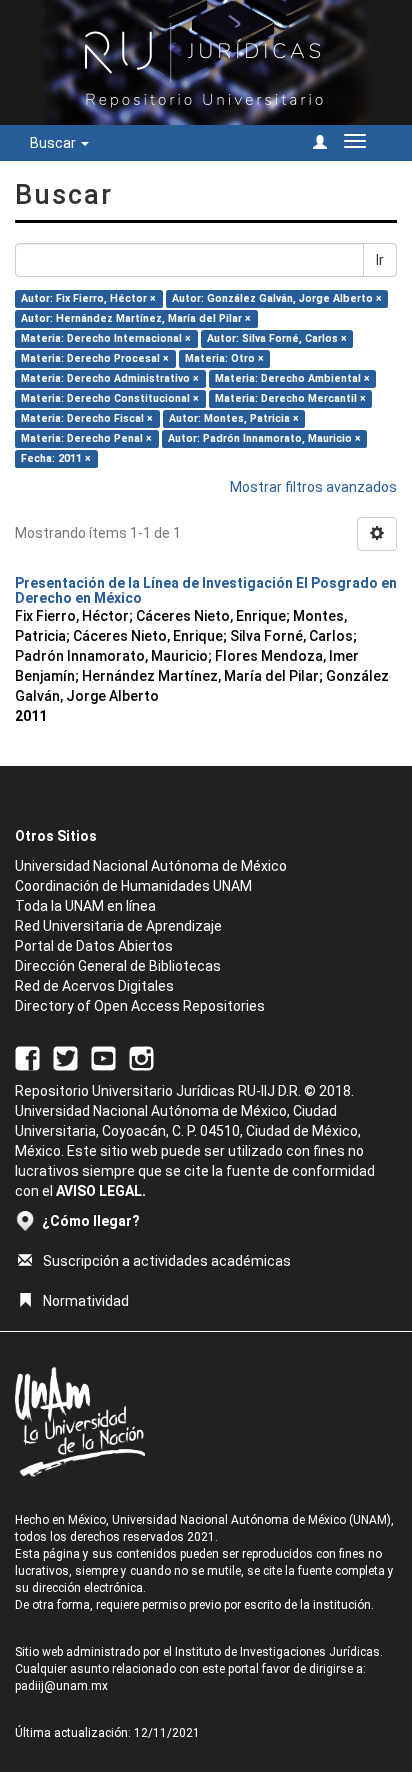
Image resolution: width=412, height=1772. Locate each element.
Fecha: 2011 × (56, 458)
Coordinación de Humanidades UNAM (133, 886)
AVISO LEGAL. (101, 1191)
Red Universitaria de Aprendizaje (118, 926)
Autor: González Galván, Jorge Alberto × (277, 298)
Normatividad (86, 1301)
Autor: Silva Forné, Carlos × (277, 338)
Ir (380, 260)
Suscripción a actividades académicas (167, 1261)
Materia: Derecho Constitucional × (110, 398)
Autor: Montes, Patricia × (234, 418)
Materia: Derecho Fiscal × (87, 418)
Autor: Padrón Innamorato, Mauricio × (264, 438)
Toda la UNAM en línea (85, 906)
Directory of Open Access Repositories (140, 1006)
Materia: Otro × (224, 358)
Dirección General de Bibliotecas (118, 966)
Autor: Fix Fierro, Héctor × (88, 298)
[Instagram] (141, 1058)
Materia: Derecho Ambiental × (292, 378)
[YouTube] (103, 1058)
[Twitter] (65, 1058)
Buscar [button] (54, 143)
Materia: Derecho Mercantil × (290, 398)
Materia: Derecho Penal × (86, 438)
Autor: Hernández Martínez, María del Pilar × (136, 318)
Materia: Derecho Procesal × (95, 358)
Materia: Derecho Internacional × (106, 338)
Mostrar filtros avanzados (313, 487)
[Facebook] (27, 1058)
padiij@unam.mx (61, 1686)
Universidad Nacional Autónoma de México (151, 866)
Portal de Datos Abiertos (94, 946)
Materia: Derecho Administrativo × (110, 378)
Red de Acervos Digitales (94, 986)
